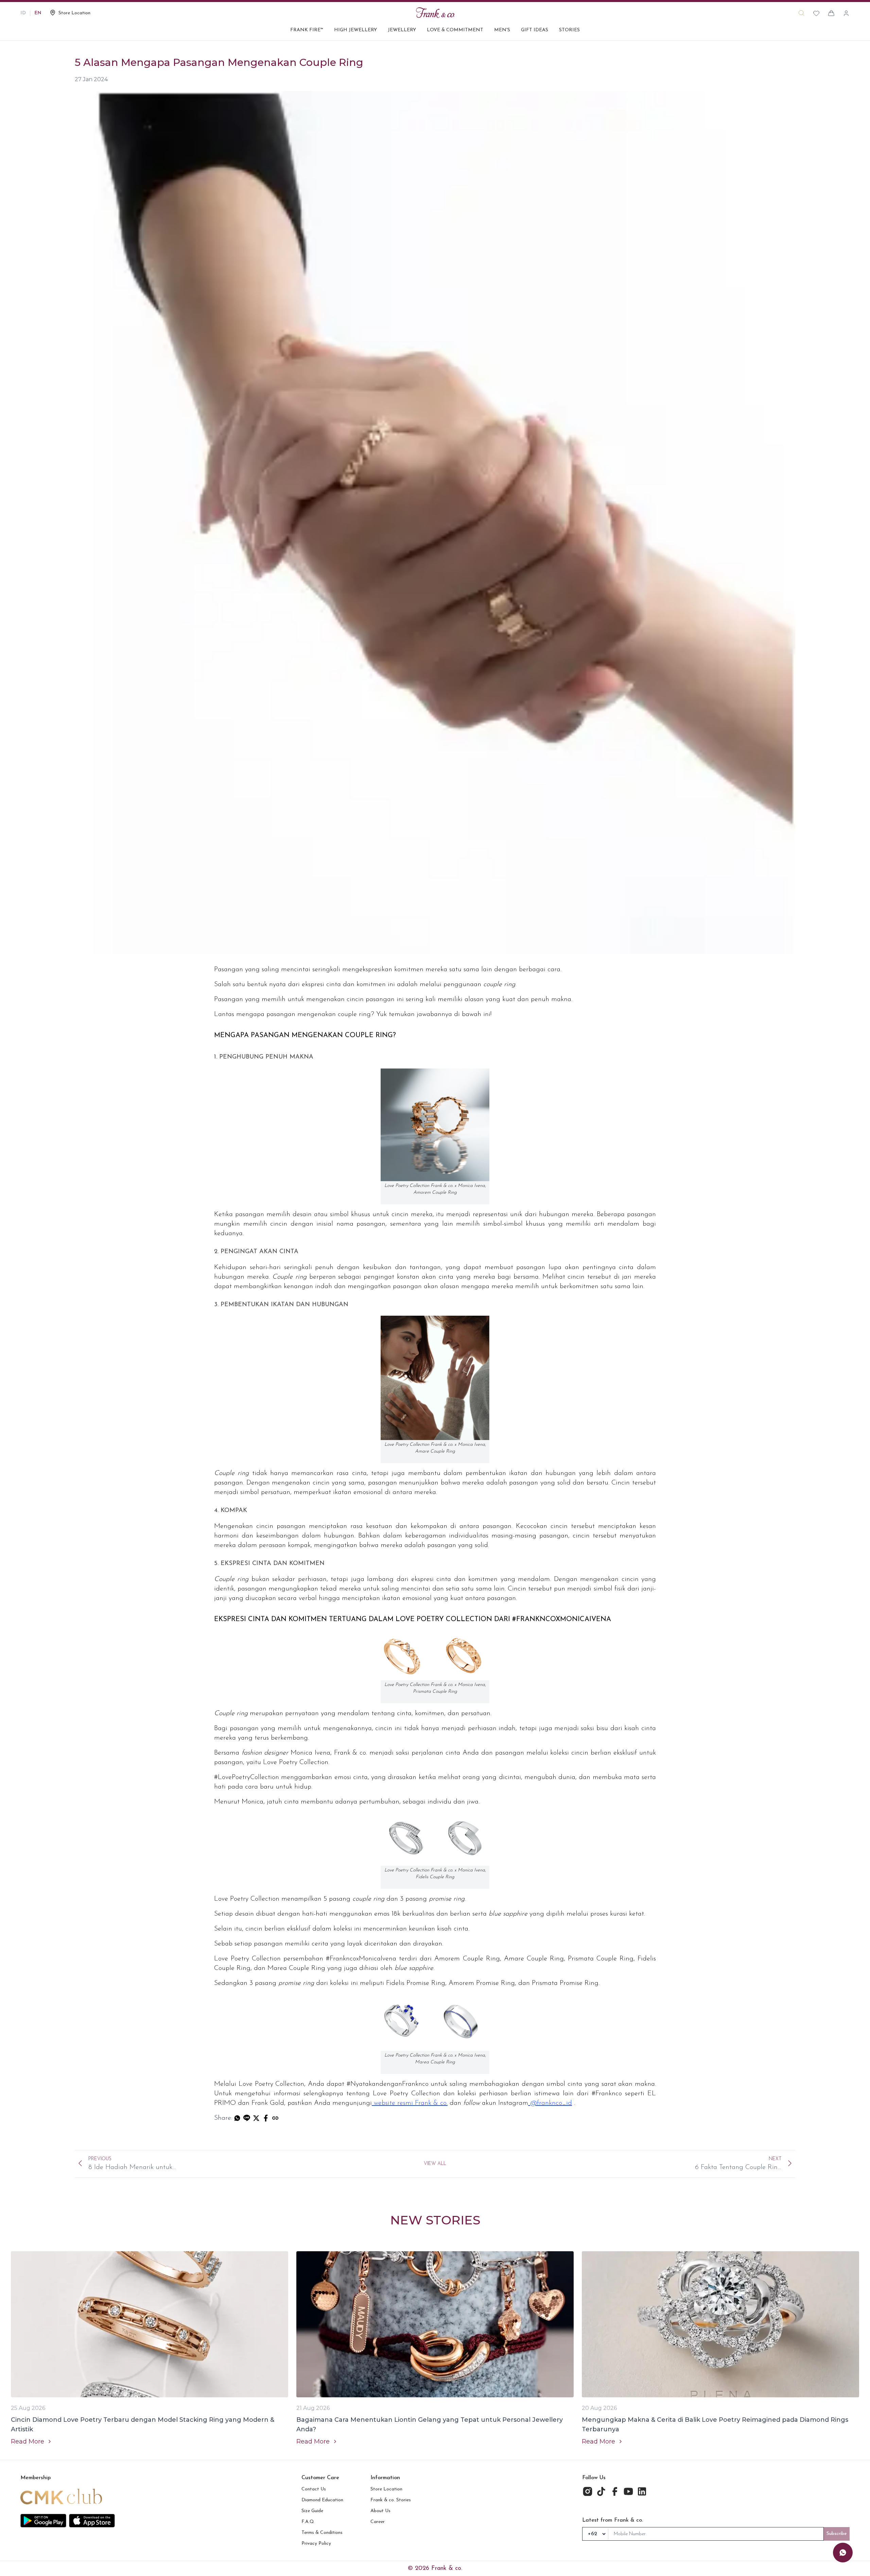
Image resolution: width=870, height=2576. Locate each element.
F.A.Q (308, 2522)
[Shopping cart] (831, 13)
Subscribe (837, 2534)
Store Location (386, 2489)
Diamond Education (322, 2500)
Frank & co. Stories (391, 2500)
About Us (380, 2511)
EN (38, 13)
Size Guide (312, 2511)
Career (378, 2522)
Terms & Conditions (322, 2533)
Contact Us (314, 2489)
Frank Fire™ (307, 30)
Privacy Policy (316, 2544)
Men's (502, 30)
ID (23, 13)
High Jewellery (355, 30)
